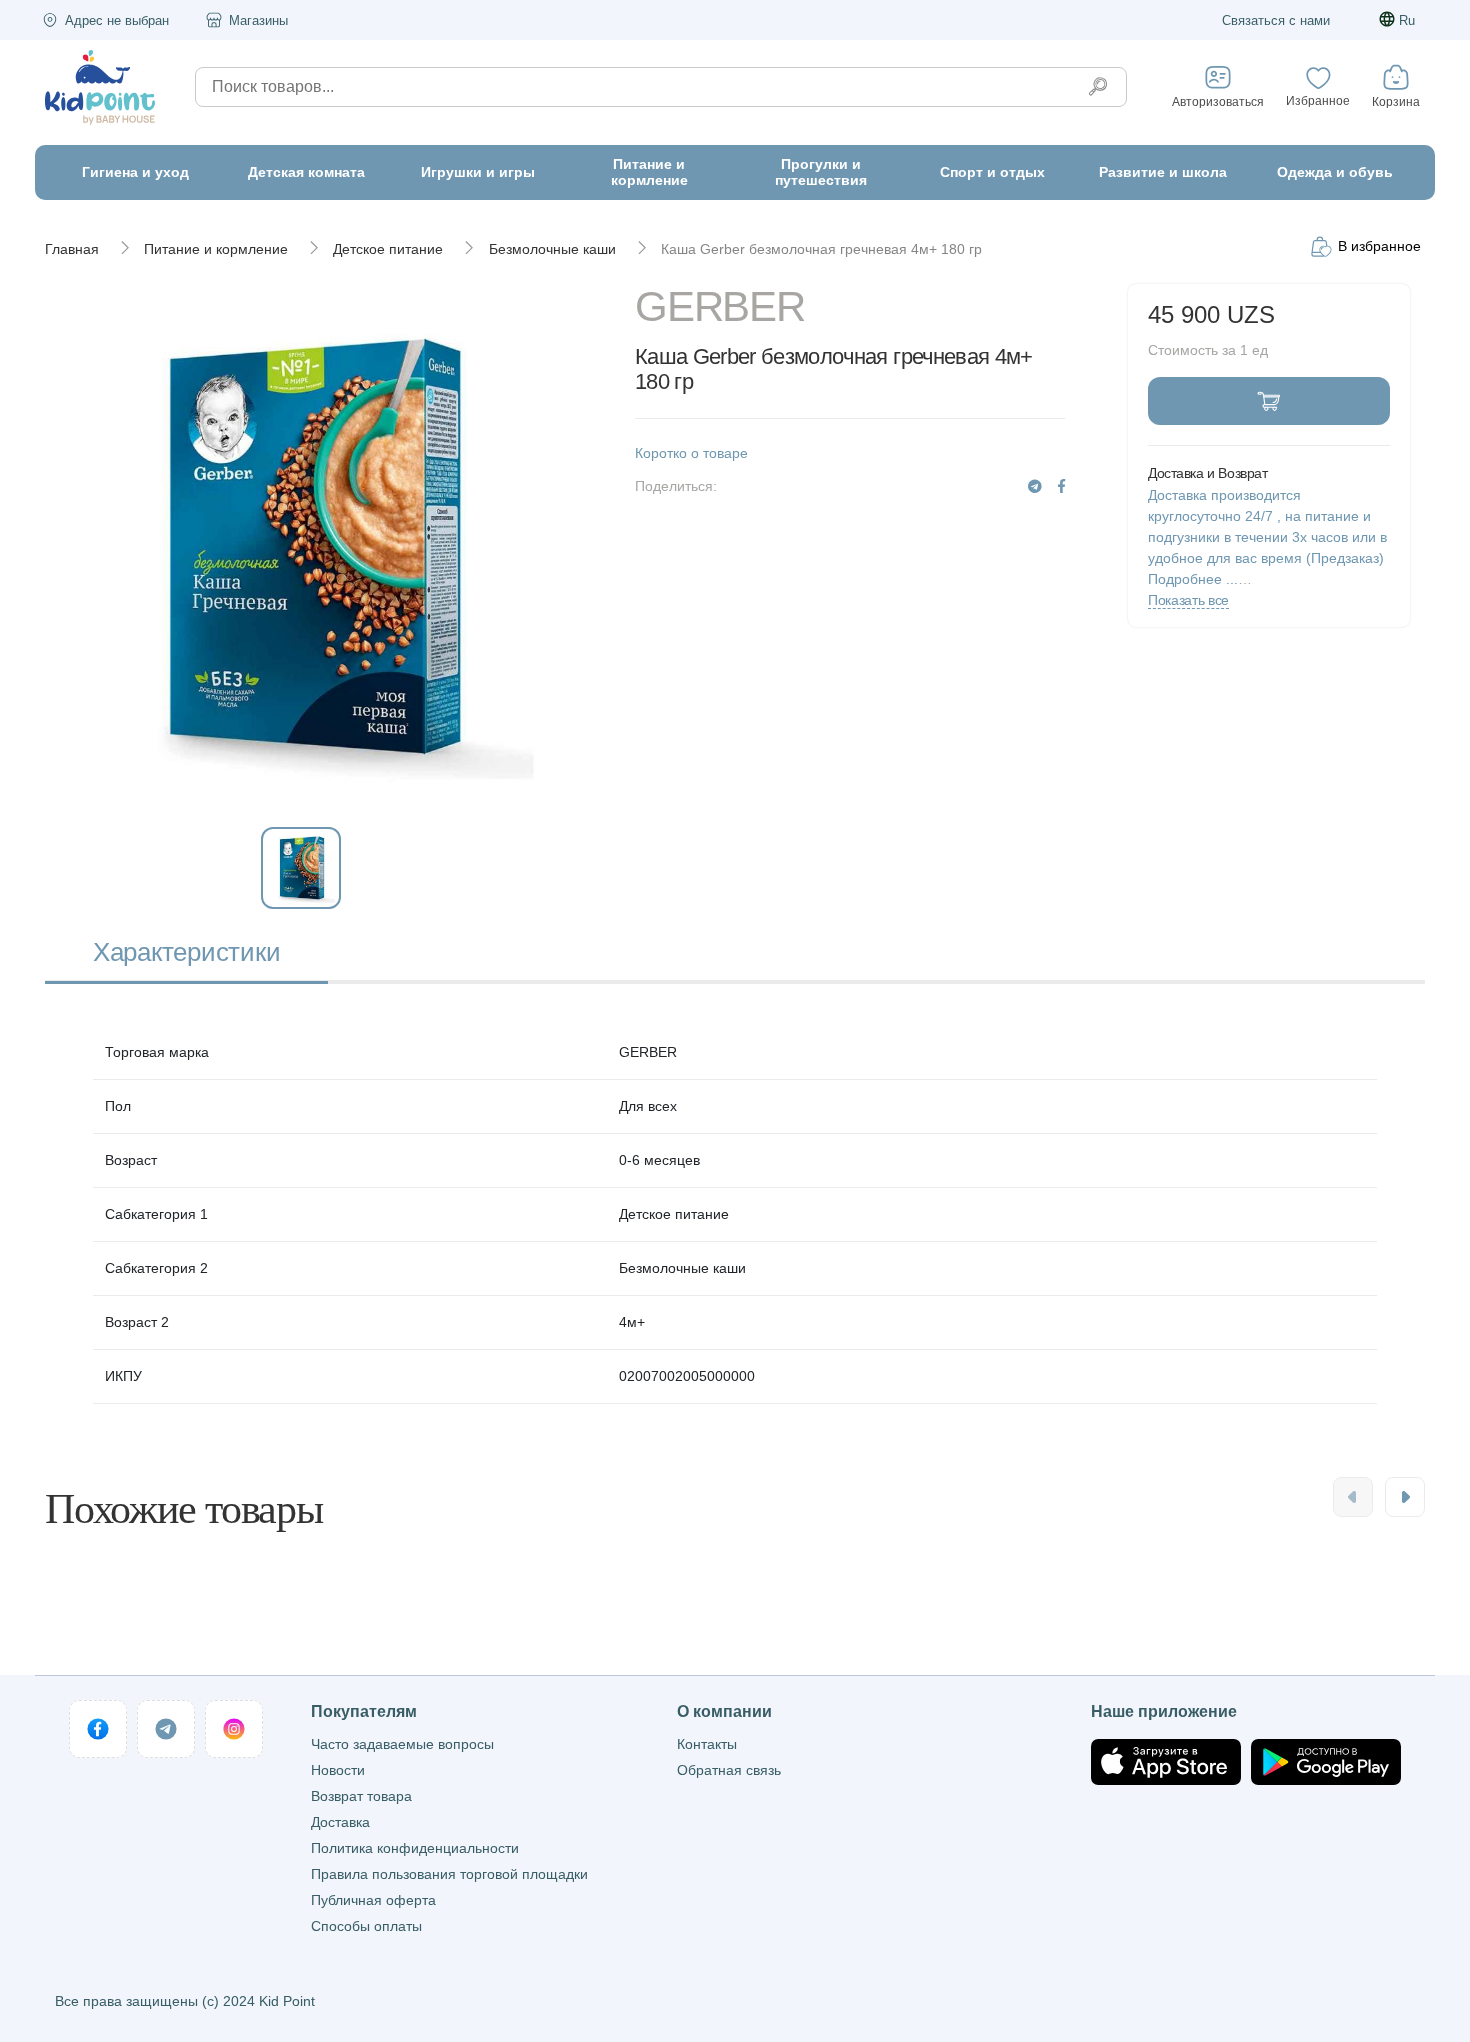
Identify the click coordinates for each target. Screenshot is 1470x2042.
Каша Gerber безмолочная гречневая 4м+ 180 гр (821, 249)
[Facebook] (1061, 486)
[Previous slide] (1353, 1497)
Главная (72, 249)
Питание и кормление (216, 249)
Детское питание (388, 249)
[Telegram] (1035, 486)
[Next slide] (1405, 1497)
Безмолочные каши (552, 249)
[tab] (186, 954)
